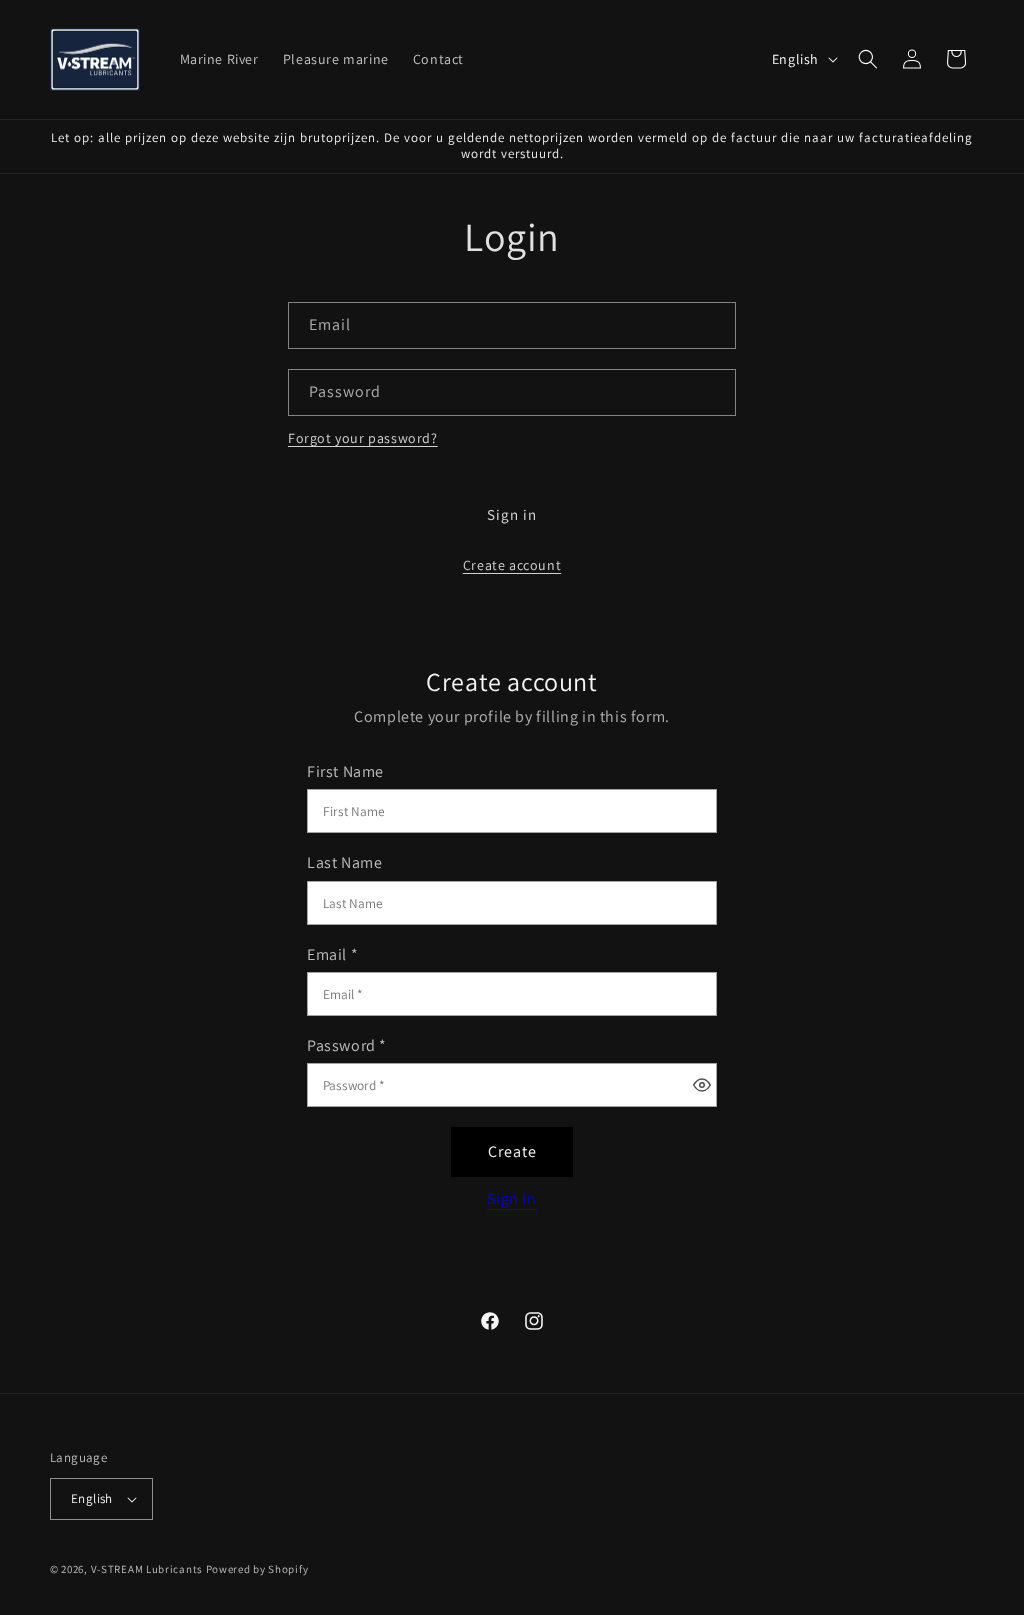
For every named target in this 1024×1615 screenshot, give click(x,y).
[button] (868, 59)
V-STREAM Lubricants (147, 1569)
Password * (347, 1046)
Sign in (512, 514)
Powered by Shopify (257, 1569)
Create (512, 1151)
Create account (512, 565)
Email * (332, 955)
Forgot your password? (363, 438)
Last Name (344, 863)
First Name (345, 772)
